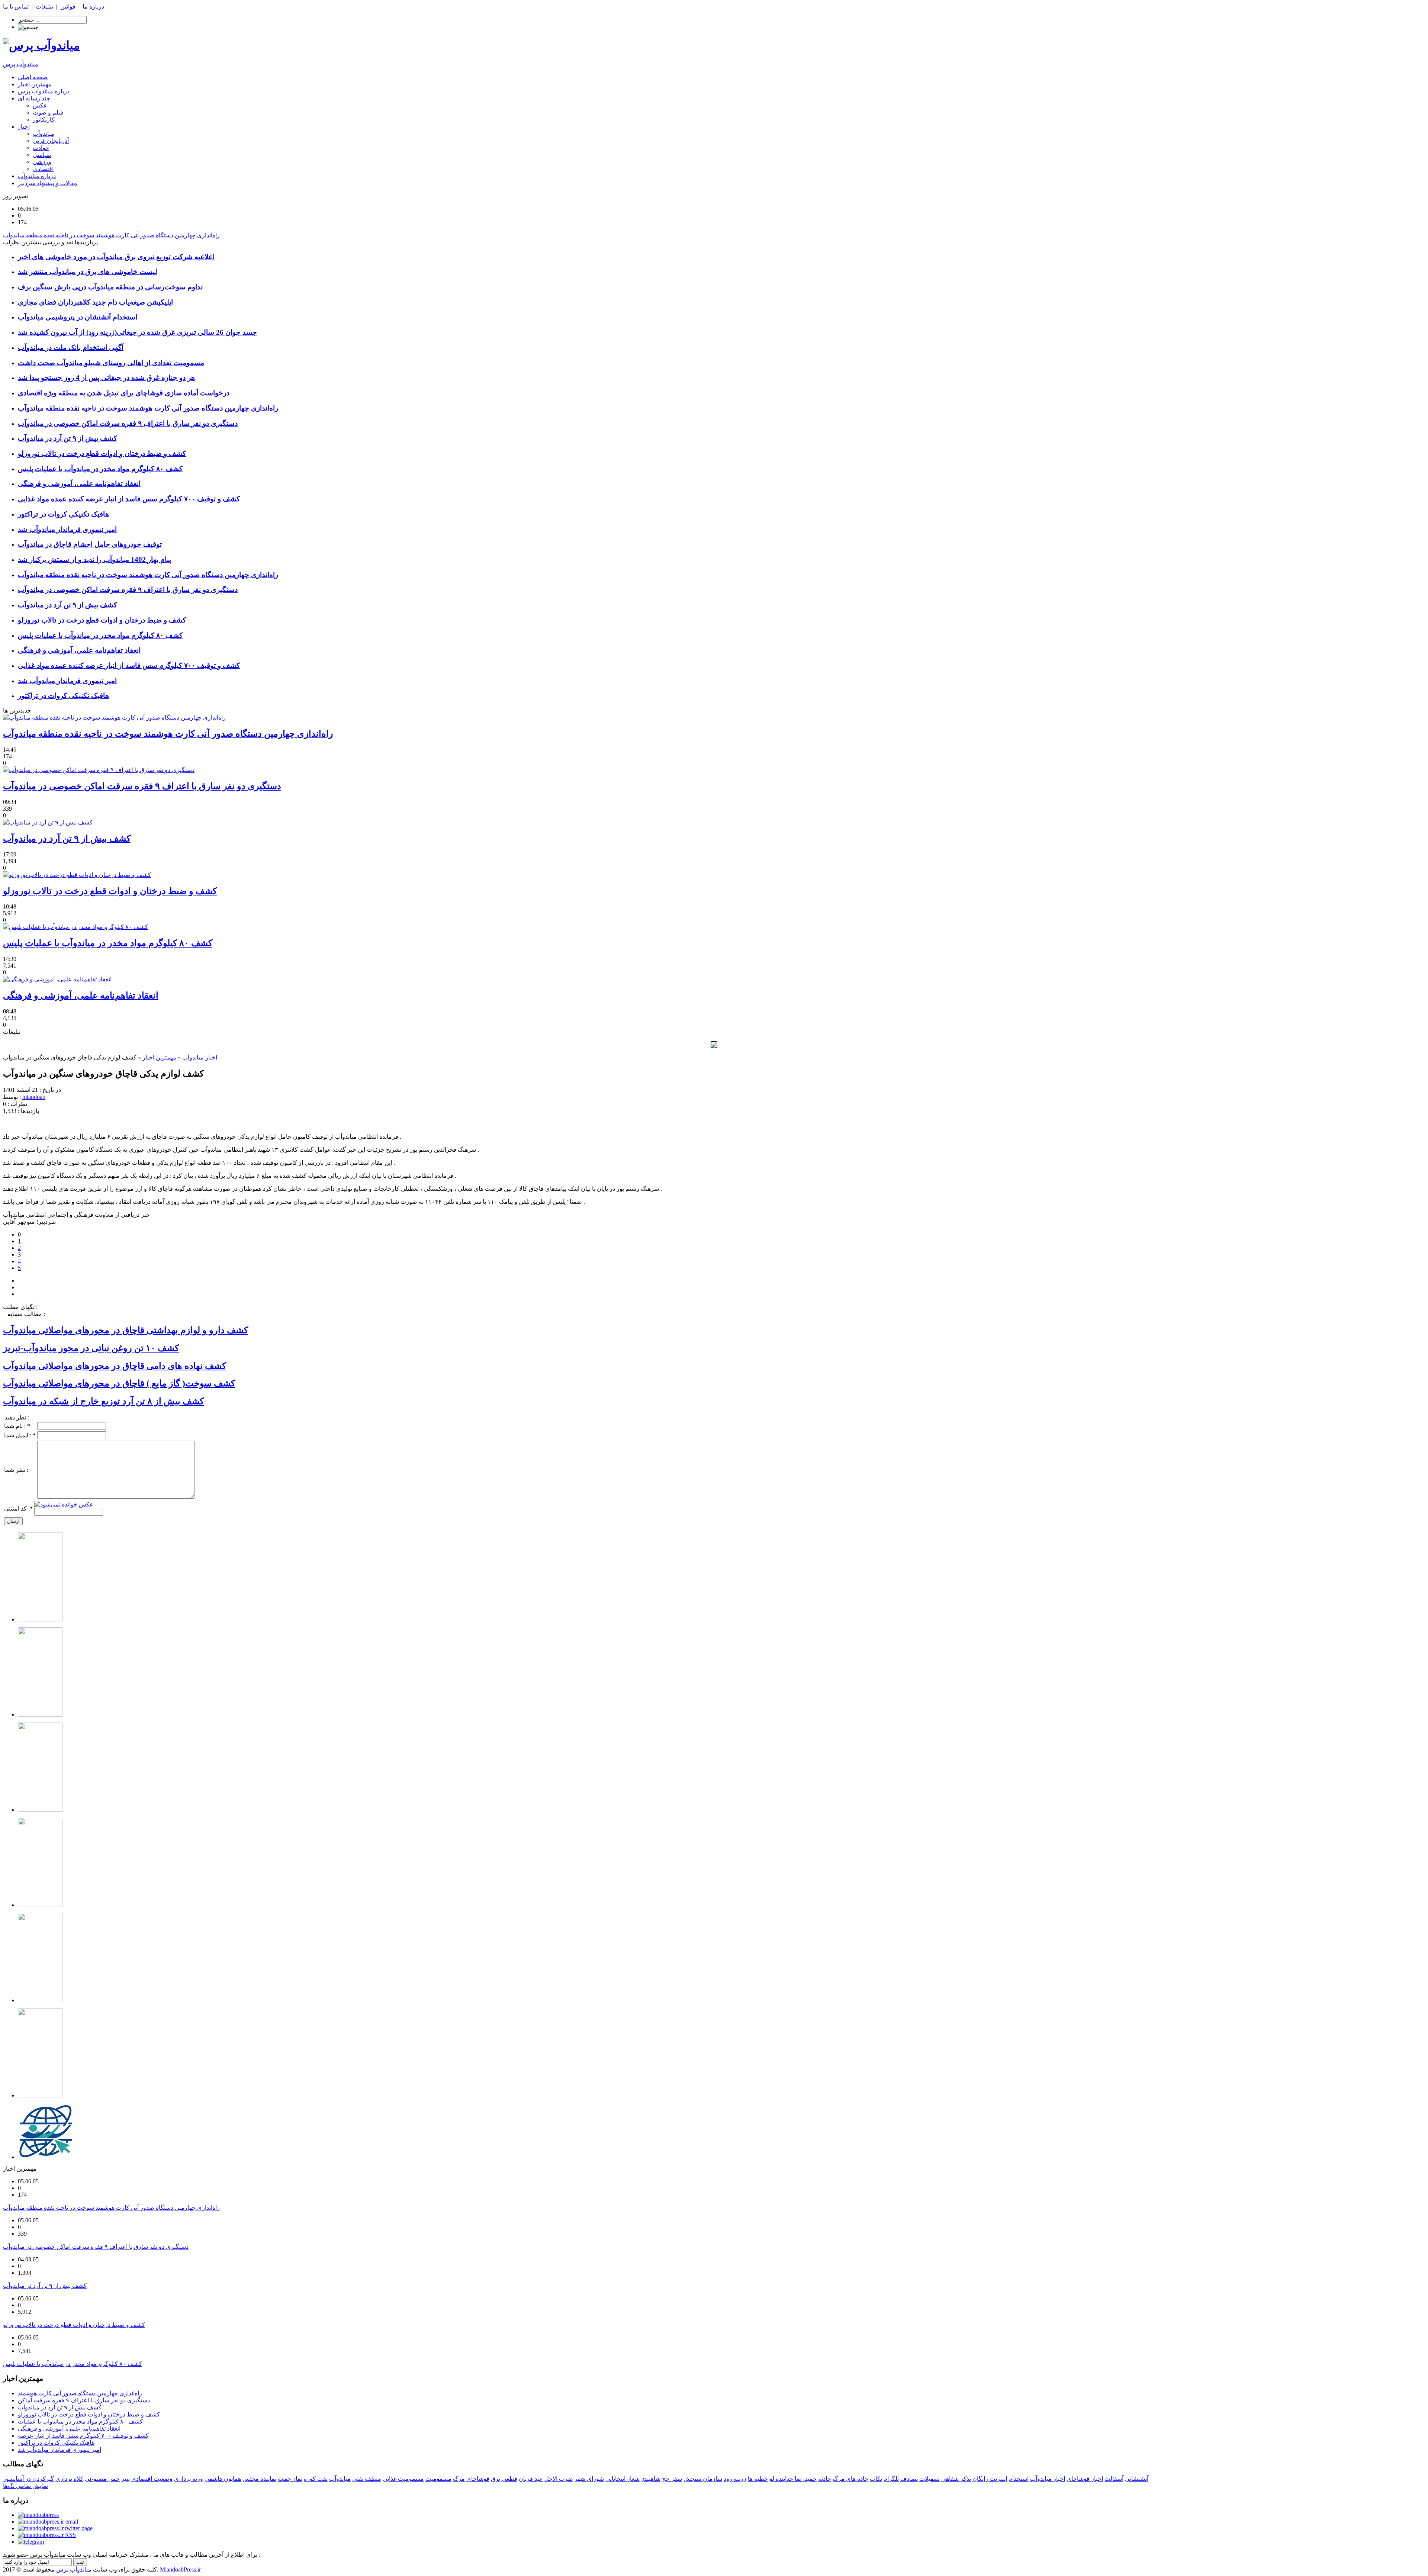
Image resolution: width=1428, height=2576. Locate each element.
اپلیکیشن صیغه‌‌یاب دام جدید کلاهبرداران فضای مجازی (95, 302)
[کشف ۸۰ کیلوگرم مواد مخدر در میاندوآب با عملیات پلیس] (75, 927)
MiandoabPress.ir (180, 2569)
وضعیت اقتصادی (152, 2479)
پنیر (126, 2479)
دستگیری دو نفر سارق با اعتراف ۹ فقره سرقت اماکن (84, 2400)
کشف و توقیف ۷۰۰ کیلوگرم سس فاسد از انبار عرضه (83, 2436)
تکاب (876, 2479)
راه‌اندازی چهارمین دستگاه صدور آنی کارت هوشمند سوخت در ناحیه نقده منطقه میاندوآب (148, 408)
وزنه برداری (189, 2479)
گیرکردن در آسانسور (28, 2479)
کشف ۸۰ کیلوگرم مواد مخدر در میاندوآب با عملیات (80, 2421)
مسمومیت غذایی (403, 2479)
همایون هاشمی (223, 2479)
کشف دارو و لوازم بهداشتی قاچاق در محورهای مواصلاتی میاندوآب (126, 1330)
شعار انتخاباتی (623, 2479)
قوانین (68, 7)
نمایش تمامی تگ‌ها (25, 2486)
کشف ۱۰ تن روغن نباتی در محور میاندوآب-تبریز (91, 1348)
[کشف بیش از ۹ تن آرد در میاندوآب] (48, 822)
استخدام (1019, 2479)
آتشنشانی (1137, 2479)
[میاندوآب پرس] (41, 45)
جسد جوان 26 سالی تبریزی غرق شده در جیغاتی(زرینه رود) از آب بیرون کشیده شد (137, 332)
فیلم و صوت (48, 112)
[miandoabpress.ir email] (48, 2522)
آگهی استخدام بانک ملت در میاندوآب (71, 348)
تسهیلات (930, 2479)
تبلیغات (44, 7)
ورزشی (42, 162)
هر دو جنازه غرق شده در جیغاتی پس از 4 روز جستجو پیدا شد (106, 378)
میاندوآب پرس (21, 64)
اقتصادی (43, 169)
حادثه (825, 2479)
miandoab (34, 1097)
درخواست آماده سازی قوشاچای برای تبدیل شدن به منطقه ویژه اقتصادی (124, 393)
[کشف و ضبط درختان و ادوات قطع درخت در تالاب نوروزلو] (77, 875)
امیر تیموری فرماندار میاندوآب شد (67, 529)
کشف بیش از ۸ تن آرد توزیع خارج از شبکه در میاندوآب (103, 1401)
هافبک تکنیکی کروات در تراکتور (63, 514)
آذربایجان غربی (51, 141)
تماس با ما (16, 7)
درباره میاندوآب (37, 176)
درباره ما (93, 7)
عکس (40, 105)
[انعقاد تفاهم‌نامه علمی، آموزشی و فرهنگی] (57, 979)
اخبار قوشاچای (1085, 2479)
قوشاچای (478, 2479)
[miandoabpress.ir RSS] (47, 2535)
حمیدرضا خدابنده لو (793, 2479)
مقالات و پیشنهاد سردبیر (48, 183)
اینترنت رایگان (990, 2479)
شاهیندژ (651, 2479)
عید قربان (531, 2479)
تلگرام (891, 2479)
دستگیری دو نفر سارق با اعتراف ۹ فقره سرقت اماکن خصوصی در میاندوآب (128, 423)
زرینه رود (735, 2479)
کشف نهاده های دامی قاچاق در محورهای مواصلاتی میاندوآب (115, 1366)
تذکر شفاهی (956, 2479)
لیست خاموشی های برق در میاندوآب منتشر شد (88, 272)
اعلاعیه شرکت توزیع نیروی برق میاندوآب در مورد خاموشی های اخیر (116, 257)
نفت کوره (316, 2479)
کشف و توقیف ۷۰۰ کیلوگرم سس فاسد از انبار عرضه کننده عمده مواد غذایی (129, 499)
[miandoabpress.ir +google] (31, 2542)
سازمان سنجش (703, 2479)
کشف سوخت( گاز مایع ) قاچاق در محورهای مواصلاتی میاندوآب (119, 1383)
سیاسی (42, 155)
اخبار (24, 127)
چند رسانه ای (34, 98)
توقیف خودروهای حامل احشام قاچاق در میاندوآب (90, 544)
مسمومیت (438, 2479)
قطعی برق (504, 2479)
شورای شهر (589, 2479)
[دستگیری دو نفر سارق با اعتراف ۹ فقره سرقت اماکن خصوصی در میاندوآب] (99, 770)
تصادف (909, 2479)
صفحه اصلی (33, 77)
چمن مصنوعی (102, 2479)
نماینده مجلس (259, 2479)
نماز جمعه (290, 2479)
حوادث (41, 148)
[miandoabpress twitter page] (55, 2528)
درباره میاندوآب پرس (44, 91)
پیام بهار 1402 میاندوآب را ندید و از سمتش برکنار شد (94, 559)
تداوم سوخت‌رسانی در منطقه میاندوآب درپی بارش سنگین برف (110, 287)
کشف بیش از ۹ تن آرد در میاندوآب (67, 438)
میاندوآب (44, 134)
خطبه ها (758, 2479)
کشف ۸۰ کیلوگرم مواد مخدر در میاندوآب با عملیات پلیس (100, 469)
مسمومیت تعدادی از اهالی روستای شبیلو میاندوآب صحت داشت (111, 363)
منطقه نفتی (367, 2479)
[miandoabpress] (38, 2515)
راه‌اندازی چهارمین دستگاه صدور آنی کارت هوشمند (80, 2393)
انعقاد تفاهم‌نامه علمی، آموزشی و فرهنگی (79, 484)
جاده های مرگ (850, 2479)
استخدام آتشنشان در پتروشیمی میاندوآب (78, 317)
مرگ (459, 2479)
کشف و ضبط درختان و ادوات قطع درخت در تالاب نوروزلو (102, 454)
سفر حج (672, 2479)
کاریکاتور (44, 120)
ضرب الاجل (559, 2479)
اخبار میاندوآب (200, 1057)
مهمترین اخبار (35, 84)
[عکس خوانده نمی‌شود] (64, 1504)
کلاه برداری (69, 2479)
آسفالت (1114, 2479)
